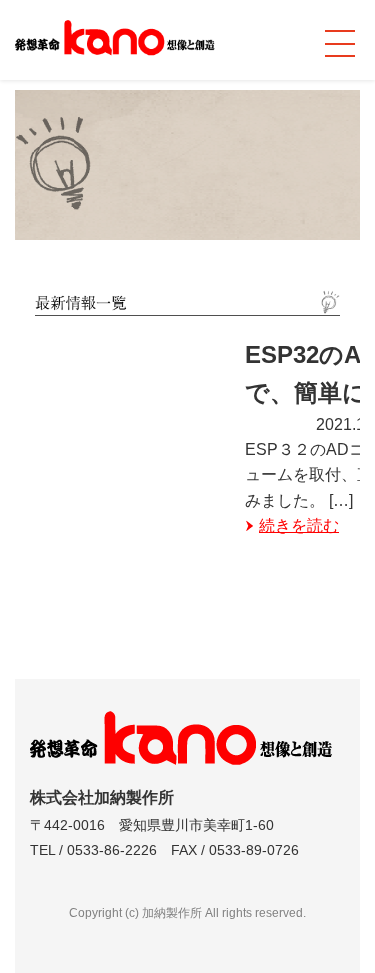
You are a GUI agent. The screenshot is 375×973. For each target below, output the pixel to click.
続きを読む (299, 525)
